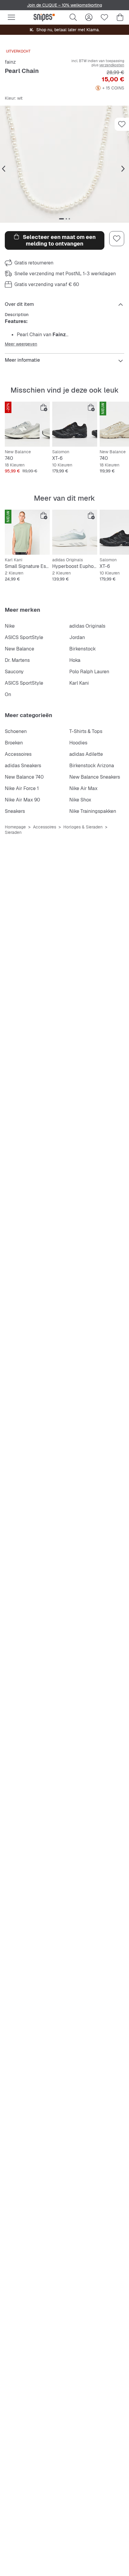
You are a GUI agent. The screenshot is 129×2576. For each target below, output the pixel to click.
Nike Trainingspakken (93, 811)
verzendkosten (112, 65)
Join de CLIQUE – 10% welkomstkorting (64, 5)
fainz (10, 62)
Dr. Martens (17, 660)
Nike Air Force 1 (22, 788)
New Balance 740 (24, 777)
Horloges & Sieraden (83, 827)
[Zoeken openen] (73, 17)
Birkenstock (82, 649)
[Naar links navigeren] (4, 169)
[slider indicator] (61, 219)
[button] (64, 164)
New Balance (19, 649)
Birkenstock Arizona (92, 766)
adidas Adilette (86, 754)
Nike (10, 626)
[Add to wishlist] (122, 124)
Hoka (75, 660)
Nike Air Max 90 (22, 800)
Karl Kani (79, 683)
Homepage (15, 827)
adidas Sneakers (23, 766)
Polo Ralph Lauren (89, 672)
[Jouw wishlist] (104, 17)
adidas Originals (87, 626)
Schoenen (16, 731)
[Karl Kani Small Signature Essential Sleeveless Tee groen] (27, 532)
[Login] (89, 17)
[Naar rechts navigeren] (123, 169)
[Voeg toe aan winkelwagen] (44, 408)
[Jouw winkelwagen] (120, 17)
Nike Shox (80, 800)
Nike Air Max (83, 788)
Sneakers (15, 811)
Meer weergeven (21, 344)
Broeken (14, 743)
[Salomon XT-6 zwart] (75, 424)
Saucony (14, 672)
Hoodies (78, 743)
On (8, 694)
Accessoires (18, 754)
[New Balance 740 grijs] (27, 424)
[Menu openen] (11, 17)
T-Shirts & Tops (86, 731)
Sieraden (13, 832)
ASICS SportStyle (24, 637)
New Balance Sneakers (95, 777)
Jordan (77, 637)
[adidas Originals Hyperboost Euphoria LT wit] (75, 532)
